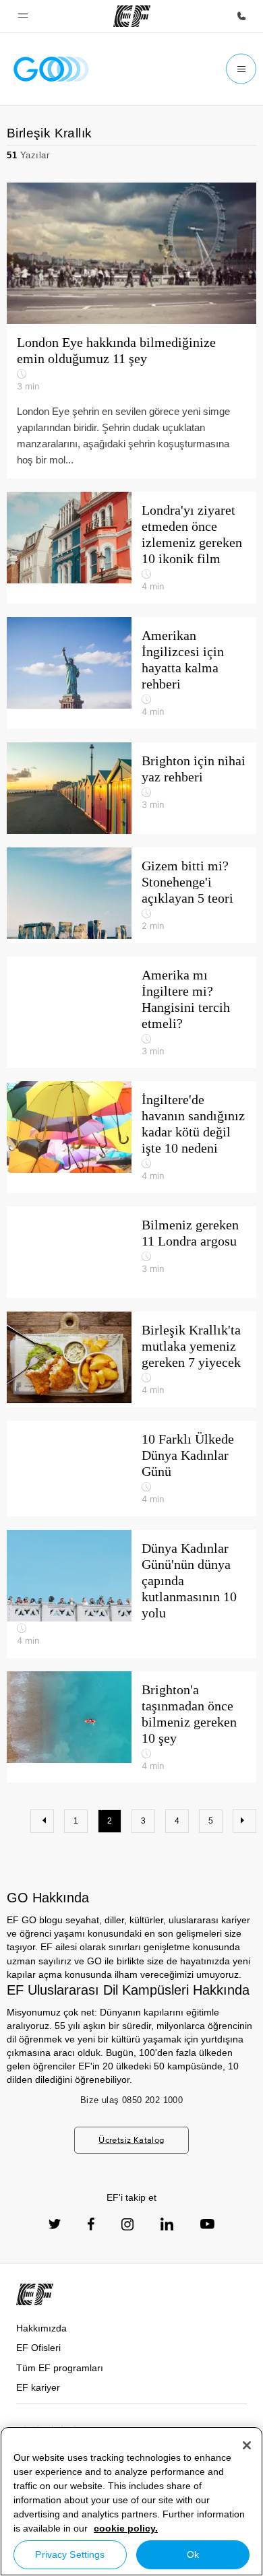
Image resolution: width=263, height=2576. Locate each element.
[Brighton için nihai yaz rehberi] (131, 788)
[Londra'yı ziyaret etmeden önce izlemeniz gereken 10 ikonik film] (131, 548)
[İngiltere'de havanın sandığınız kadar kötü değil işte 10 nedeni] (131, 1137)
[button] (23, 16)
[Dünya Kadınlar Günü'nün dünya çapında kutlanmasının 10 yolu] (131, 1594)
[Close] (247, 2445)
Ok (193, 2554)
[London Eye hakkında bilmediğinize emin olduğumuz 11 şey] (131, 330)
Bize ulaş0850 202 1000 (131, 2100)
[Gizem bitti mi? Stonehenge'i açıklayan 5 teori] (131, 895)
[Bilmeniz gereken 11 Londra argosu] (131, 1252)
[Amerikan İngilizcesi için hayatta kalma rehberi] (131, 673)
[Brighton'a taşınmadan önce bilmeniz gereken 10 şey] (131, 1727)
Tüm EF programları (60, 2368)
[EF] (132, 16)
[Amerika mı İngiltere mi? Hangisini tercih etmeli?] (131, 1012)
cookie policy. (126, 2528)
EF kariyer (38, 2387)
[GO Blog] (51, 69)
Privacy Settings (70, 2554)
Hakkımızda (41, 2328)
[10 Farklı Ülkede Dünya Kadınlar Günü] (131, 1469)
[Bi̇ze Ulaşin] (241, 16)
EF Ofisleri (38, 2348)
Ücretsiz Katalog (131, 2140)
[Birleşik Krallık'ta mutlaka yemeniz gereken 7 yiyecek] (131, 1359)
